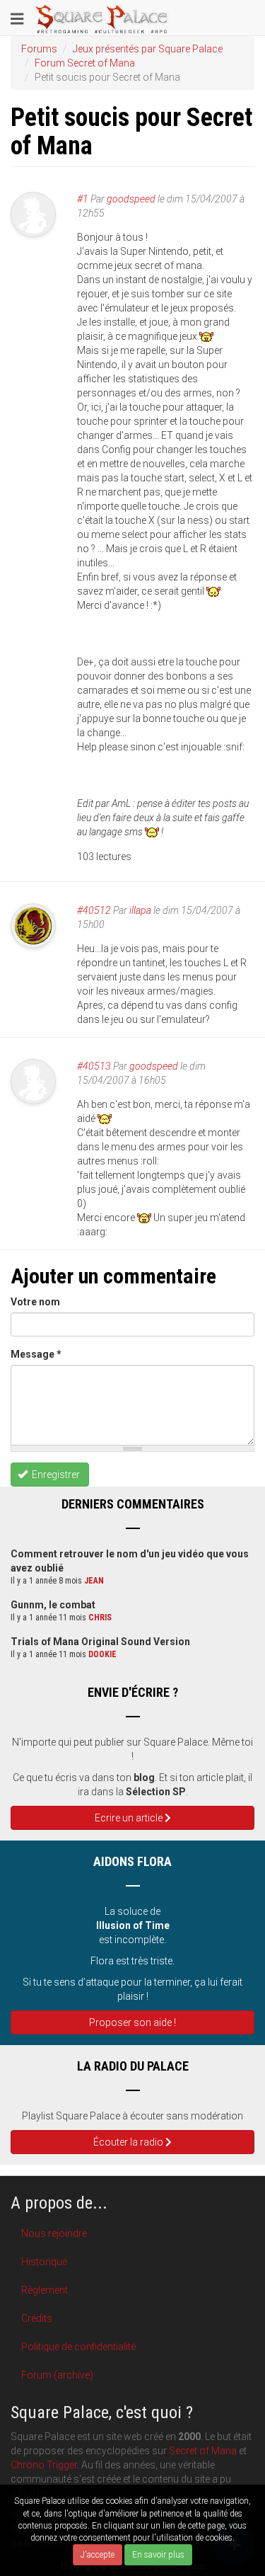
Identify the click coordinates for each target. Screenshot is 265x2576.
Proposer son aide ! (132, 2022)
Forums (39, 49)
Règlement (45, 2290)
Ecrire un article (130, 1818)
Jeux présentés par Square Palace (148, 49)
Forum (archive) (57, 2375)
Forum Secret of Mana (85, 63)
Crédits (37, 2318)
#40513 (94, 1066)
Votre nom (35, 1302)
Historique (44, 2262)
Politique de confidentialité (78, 2347)
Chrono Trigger (44, 2465)
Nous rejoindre (54, 2233)
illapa (140, 910)
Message (36, 1354)
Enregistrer (55, 1475)
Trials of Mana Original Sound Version (100, 1642)
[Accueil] (102, 18)
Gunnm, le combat (53, 1605)
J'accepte (98, 2555)
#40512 (94, 910)
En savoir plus (158, 2555)
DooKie (102, 1654)
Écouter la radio (129, 2142)
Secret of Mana (203, 2451)
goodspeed (131, 199)
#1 (83, 199)
